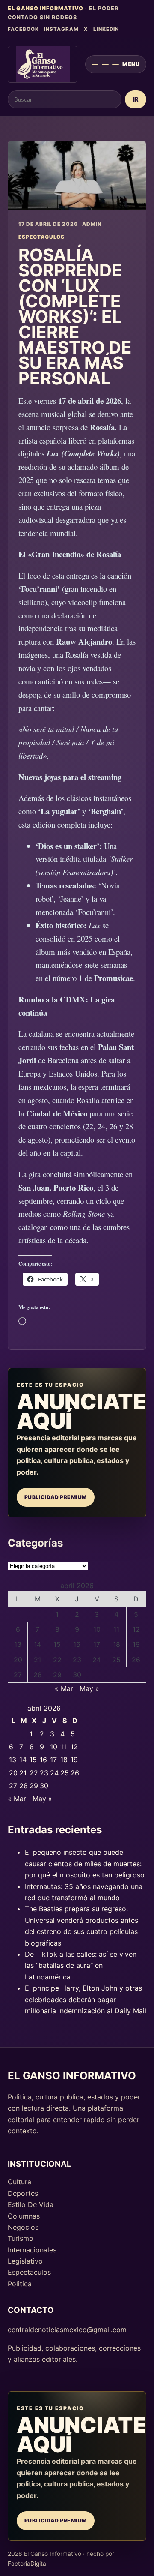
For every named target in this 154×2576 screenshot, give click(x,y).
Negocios (23, 2227)
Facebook (23, 29)
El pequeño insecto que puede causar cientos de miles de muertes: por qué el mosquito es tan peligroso (85, 1864)
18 (117, 1644)
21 (37, 1660)
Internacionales (32, 2250)
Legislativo (25, 2261)
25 (116, 1660)
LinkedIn (106, 29)
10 (97, 1629)
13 (18, 1644)
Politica (20, 2284)
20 (18, 1660)
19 (136, 1644)
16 (77, 1644)
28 (38, 1675)
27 (18, 1675)
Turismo (21, 2238)
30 (77, 1675)
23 (77, 1660)
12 (136, 1629)
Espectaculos (29, 2272)
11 (116, 1629)
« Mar (64, 1688)
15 (57, 1644)
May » (89, 1688)
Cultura (19, 2182)
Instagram (61, 29)
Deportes (23, 2193)
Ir (136, 100)
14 (37, 1644)
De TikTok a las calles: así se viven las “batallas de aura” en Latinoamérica (81, 1966)
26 (136, 1660)
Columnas (24, 2216)
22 (57, 1660)
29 (57, 1675)
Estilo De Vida (31, 2204)
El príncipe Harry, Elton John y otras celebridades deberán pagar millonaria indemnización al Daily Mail (86, 1999)
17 (97, 1644)
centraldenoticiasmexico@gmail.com (67, 2330)
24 (97, 1660)
